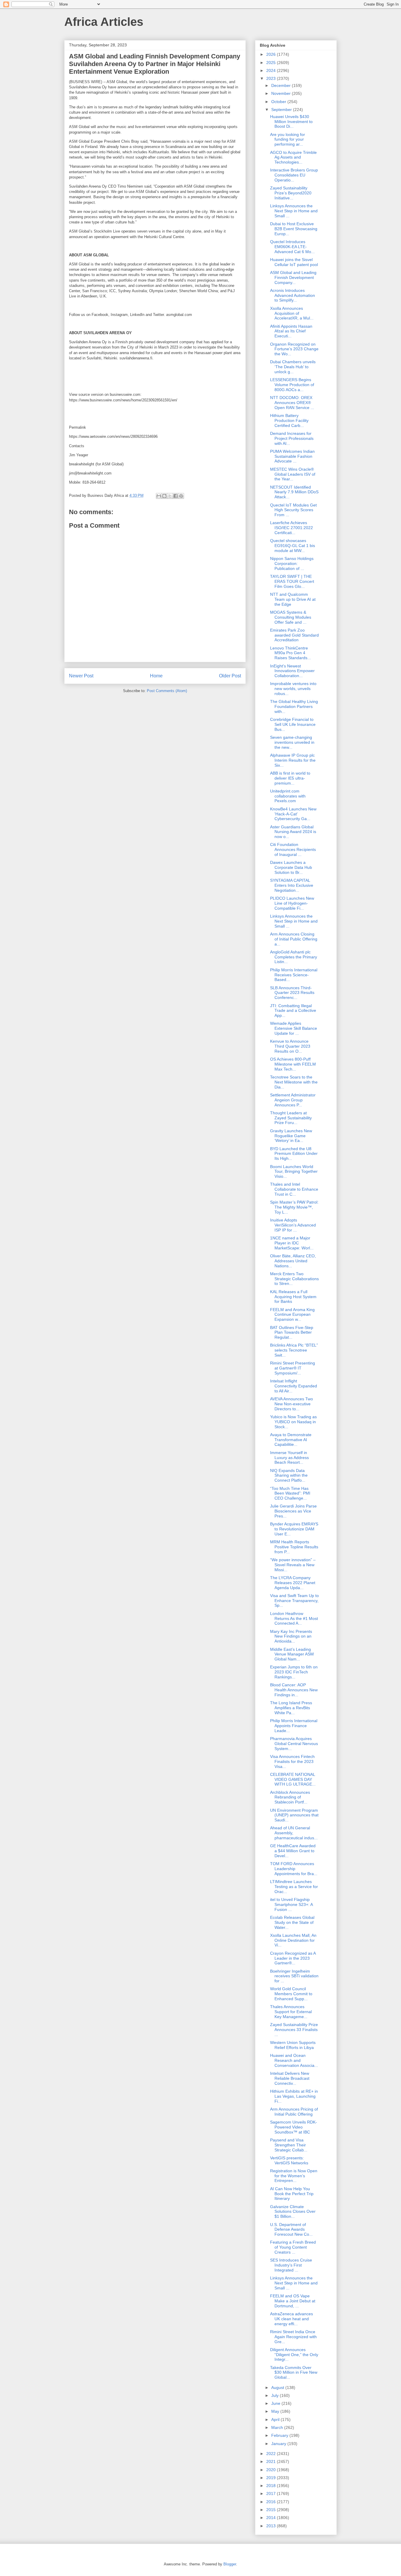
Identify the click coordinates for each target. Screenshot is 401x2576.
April (276, 2419)
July (276, 2395)
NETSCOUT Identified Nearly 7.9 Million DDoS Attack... (294, 492)
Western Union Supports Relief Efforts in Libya (293, 2045)
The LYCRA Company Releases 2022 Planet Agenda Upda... (293, 1583)
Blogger (230, 2564)
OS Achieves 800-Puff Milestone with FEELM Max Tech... (293, 1064)
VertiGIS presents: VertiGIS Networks (289, 2160)
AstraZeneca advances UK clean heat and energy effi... (292, 2319)
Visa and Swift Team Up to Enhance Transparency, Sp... (294, 1601)
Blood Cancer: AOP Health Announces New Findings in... (294, 1690)
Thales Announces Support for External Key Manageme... (291, 2012)
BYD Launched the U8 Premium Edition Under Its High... (294, 1154)
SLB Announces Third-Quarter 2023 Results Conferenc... (292, 993)
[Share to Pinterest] (181, 496)
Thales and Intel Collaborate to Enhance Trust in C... (294, 1189)
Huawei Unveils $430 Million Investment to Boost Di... (291, 122)
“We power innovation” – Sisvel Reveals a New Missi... (293, 1565)
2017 (272, 2493)
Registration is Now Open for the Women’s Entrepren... (294, 2176)
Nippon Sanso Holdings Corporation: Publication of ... (292, 563)
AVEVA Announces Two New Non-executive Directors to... (292, 1404)
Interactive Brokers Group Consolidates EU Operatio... (294, 175)
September (282, 110)
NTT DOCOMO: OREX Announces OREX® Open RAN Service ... (292, 403)
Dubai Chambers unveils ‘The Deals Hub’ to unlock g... (293, 367)
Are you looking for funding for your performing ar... (288, 139)
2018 (272, 2486)
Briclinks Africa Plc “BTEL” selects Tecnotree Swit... (294, 1350)
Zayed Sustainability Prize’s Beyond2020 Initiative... (291, 193)
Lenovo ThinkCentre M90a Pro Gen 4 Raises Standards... (290, 653)
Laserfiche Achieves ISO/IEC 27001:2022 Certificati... (292, 528)
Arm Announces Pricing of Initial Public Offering (294, 2112)
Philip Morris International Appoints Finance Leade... (294, 1726)
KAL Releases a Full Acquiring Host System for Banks (293, 1297)
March (278, 2427)
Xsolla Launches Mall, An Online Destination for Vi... (293, 1940)
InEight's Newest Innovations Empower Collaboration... (292, 671)
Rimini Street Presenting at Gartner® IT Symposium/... (293, 1368)
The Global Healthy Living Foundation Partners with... (294, 706)
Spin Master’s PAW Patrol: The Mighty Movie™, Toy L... (294, 1207)
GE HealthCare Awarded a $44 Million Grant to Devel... (293, 1851)
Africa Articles (104, 22)
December (282, 85)
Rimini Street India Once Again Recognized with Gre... (293, 2337)
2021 (272, 2461)
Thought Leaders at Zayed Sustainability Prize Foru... (291, 1118)
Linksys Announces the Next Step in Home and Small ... (294, 211)
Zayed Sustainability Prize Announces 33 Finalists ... (294, 2030)
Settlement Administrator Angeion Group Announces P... (293, 1100)
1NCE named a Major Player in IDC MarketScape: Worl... (292, 1243)
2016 (272, 2502)
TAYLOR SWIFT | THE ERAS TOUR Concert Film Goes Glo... (292, 581)
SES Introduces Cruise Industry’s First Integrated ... (291, 2265)
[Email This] (159, 496)
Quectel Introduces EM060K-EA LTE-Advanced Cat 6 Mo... (292, 247)
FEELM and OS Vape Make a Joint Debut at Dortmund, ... (293, 2301)
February (280, 2435)
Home (156, 676)
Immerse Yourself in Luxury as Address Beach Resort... (289, 1458)
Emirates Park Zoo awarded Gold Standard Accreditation (294, 635)
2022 (272, 2454)
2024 (272, 70)
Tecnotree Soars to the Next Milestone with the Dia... (294, 1082)
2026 (272, 54)
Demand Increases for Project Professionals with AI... (292, 438)
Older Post (230, 676)
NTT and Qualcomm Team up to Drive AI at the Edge (293, 599)
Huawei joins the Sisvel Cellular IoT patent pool (294, 262)
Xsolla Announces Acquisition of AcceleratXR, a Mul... (292, 313)
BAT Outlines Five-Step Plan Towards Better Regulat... (292, 1332)
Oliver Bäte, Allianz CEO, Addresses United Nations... (293, 1261)
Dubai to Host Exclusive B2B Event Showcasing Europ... (294, 229)
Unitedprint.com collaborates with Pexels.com (288, 796)
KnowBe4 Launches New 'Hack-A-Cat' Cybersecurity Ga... (293, 814)
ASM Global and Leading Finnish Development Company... (293, 277)
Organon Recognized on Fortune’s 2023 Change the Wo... (294, 349)
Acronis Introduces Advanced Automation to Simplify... (293, 295)
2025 (272, 63)
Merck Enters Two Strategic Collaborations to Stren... (294, 1279)
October (279, 102)
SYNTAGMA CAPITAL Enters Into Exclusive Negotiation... (292, 885)
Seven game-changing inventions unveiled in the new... (292, 742)
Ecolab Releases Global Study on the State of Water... (292, 1922)
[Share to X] (170, 496)
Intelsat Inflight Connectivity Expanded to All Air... (294, 1386)
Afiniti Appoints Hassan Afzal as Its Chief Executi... (291, 331)
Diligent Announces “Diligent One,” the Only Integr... (294, 2355)
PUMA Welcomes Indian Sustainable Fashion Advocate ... (292, 456)
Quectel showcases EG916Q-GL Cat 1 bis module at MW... (293, 546)
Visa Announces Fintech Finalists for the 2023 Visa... (292, 1761)
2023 (272, 78)
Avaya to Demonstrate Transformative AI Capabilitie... (291, 1440)
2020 (272, 2470)
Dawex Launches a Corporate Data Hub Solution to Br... (291, 867)
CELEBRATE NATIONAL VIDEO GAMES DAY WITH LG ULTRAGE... (293, 1779)
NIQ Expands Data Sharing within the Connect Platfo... (289, 1475)
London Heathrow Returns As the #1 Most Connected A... (294, 1618)
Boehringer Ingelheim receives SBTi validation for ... (294, 1976)
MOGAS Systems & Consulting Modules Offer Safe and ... (291, 617)
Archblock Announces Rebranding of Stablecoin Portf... (290, 1797)
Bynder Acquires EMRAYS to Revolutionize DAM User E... (294, 1529)
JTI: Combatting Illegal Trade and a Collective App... (293, 1011)
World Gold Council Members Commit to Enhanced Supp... (291, 1994)
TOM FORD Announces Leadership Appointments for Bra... (294, 1869)
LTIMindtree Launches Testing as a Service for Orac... (294, 1887)
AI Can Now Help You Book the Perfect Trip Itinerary (292, 2194)
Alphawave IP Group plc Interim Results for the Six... (293, 760)
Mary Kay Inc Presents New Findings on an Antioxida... (291, 1636)
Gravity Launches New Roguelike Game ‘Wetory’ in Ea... (291, 1136)
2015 (272, 2510)
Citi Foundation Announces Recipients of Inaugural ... (293, 849)
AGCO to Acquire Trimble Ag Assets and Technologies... (293, 157)
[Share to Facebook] (176, 496)
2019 (272, 2478)
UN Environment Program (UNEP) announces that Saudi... (294, 1815)
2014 (272, 2518)
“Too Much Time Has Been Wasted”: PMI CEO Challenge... (290, 1493)
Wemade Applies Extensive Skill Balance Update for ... (294, 1028)
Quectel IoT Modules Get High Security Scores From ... (293, 510)
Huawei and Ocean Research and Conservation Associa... (294, 2060)
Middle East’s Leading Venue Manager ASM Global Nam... (292, 1654)
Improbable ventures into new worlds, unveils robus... (293, 689)
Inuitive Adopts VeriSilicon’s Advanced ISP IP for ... (293, 1225)
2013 (272, 2526)
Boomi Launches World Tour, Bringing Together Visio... (294, 1172)
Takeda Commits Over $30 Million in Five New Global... (294, 2373)
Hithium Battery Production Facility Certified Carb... (289, 420)
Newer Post (81, 676)
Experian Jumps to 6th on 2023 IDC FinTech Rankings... (294, 1672)
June (276, 2403)
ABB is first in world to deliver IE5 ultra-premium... (290, 778)
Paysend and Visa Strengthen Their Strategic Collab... (289, 2145)
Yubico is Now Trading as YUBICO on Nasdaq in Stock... (293, 1422)
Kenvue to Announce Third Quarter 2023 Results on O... (290, 1046)
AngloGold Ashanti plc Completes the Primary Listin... (294, 957)
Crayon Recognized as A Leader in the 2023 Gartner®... (293, 1958)
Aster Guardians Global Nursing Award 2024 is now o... (293, 832)
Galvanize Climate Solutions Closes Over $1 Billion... (293, 2212)
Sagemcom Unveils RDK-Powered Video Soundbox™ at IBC (294, 2127)
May (276, 2411)
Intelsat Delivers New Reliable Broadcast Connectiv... (290, 2078)
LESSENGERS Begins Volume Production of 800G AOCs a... (292, 385)
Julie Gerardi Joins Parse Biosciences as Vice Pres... (293, 1511)
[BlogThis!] (164, 496)
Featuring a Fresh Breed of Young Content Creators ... (293, 2247)
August (278, 2387)
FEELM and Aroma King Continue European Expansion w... (292, 1315)
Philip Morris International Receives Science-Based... (294, 975)
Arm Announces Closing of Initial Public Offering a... (294, 939)
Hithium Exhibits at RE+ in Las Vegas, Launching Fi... (294, 2096)
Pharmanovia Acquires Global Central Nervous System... (294, 1744)
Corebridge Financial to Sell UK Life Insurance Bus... (293, 724)
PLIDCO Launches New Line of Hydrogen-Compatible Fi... (292, 903)
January (279, 2444)
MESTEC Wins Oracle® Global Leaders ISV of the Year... (293, 474)
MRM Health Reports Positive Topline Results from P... (294, 1547)
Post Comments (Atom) (167, 691)
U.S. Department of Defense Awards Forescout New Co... (291, 2230)
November (282, 93)
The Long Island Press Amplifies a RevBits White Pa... (291, 1708)
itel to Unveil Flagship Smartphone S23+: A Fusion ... (291, 1904)
